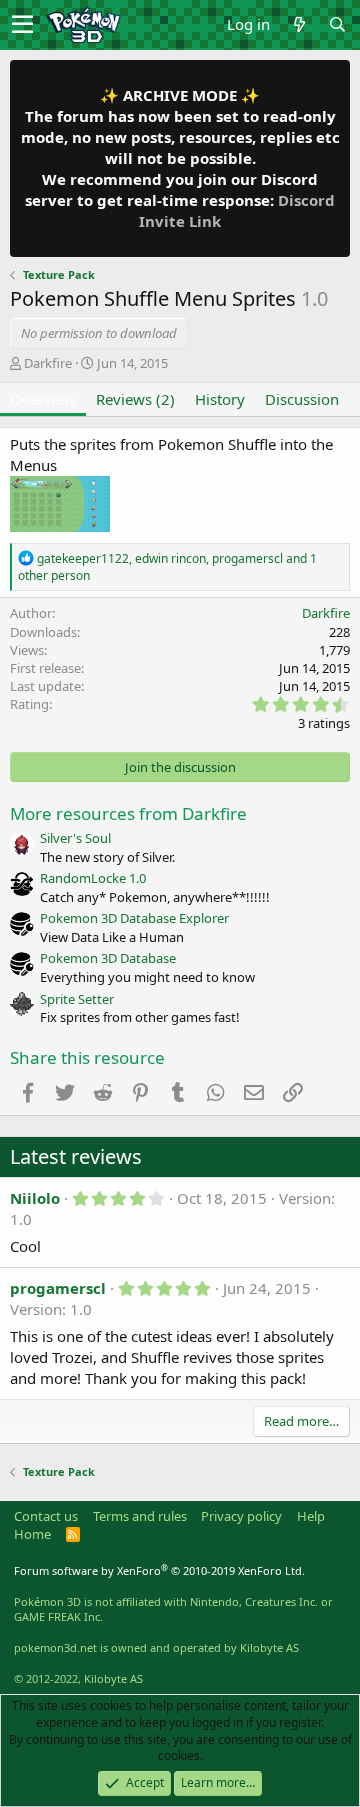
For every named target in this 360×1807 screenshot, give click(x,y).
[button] (22, 25)
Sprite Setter (77, 999)
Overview (43, 399)
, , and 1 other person (167, 567)
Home (32, 1534)
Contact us (46, 1516)
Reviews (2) (135, 399)
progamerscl (58, 1288)
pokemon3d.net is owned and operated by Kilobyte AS (156, 1647)
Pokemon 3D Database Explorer (134, 918)
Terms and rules (140, 1516)
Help (311, 1516)
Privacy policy (241, 1516)
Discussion (302, 399)
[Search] (337, 24)
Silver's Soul (75, 838)
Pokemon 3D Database (108, 958)
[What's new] (299, 24)
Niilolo (35, 1198)
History (220, 399)
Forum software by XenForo (159, 1570)
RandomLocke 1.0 (93, 878)
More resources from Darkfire (128, 813)
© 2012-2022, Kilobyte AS (78, 1678)
